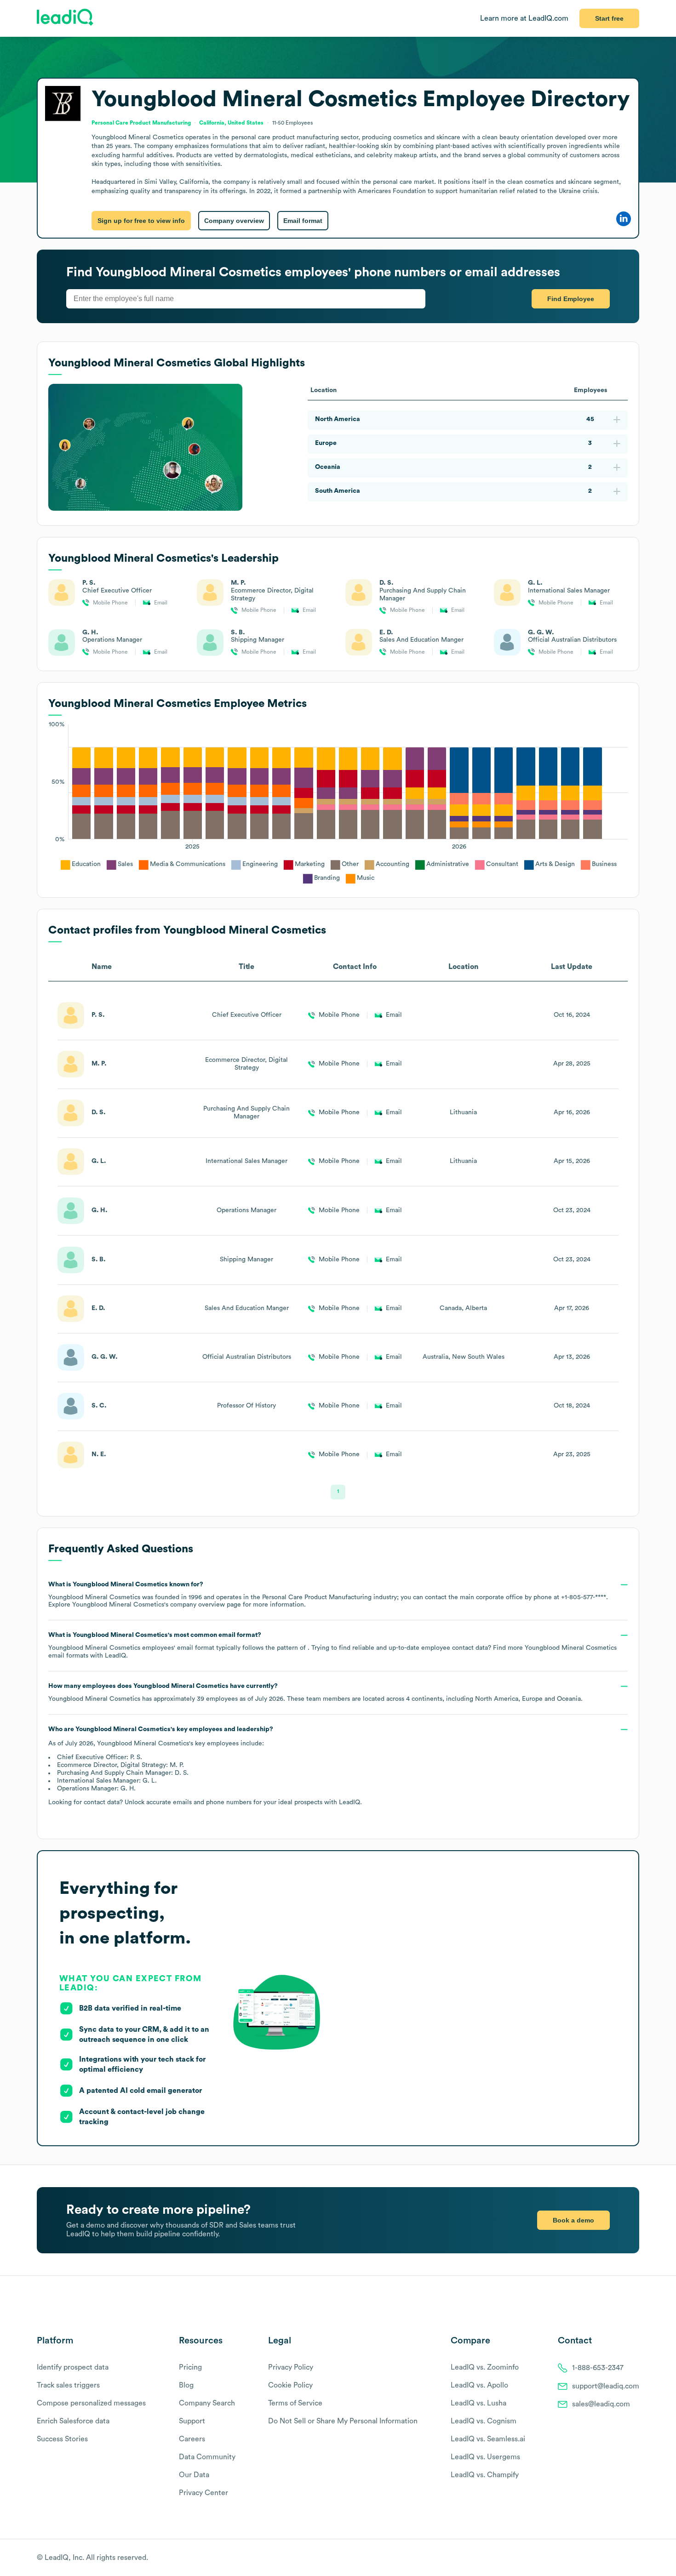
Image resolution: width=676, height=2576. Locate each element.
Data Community (207, 2457)
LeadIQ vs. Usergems (485, 2457)
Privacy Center (203, 2493)
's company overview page (157, 1605)
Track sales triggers (68, 2385)
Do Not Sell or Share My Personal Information (343, 2421)
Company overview (234, 221)
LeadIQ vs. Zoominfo (485, 2367)
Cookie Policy (290, 2385)
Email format (303, 221)
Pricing (190, 2367)
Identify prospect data (73, 2367)
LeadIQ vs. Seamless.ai (488, 2439)
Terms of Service (295, 2403)
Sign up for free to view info (141, 221)
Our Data (194, 2475)
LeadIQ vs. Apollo (479, 2385)
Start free (609, 18)
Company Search (207, 2403)
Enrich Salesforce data (73, 2421)
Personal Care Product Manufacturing (141, 123)
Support (192, 2421)
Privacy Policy (291, 2367)
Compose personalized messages (91, 2403)
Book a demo (573, 2220)
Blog (186, 2385)
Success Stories (62, 2439)
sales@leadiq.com (601, 2404)
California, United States (231, 123)
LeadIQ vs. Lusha (478, 2403)
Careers (192, 2439)
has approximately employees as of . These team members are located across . (315, 1693)
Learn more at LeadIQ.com (524, 18)
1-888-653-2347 (598, 2368)
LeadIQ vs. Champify (485, 2475)
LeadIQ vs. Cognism (484, 2421)
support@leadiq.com (606, 2386)
